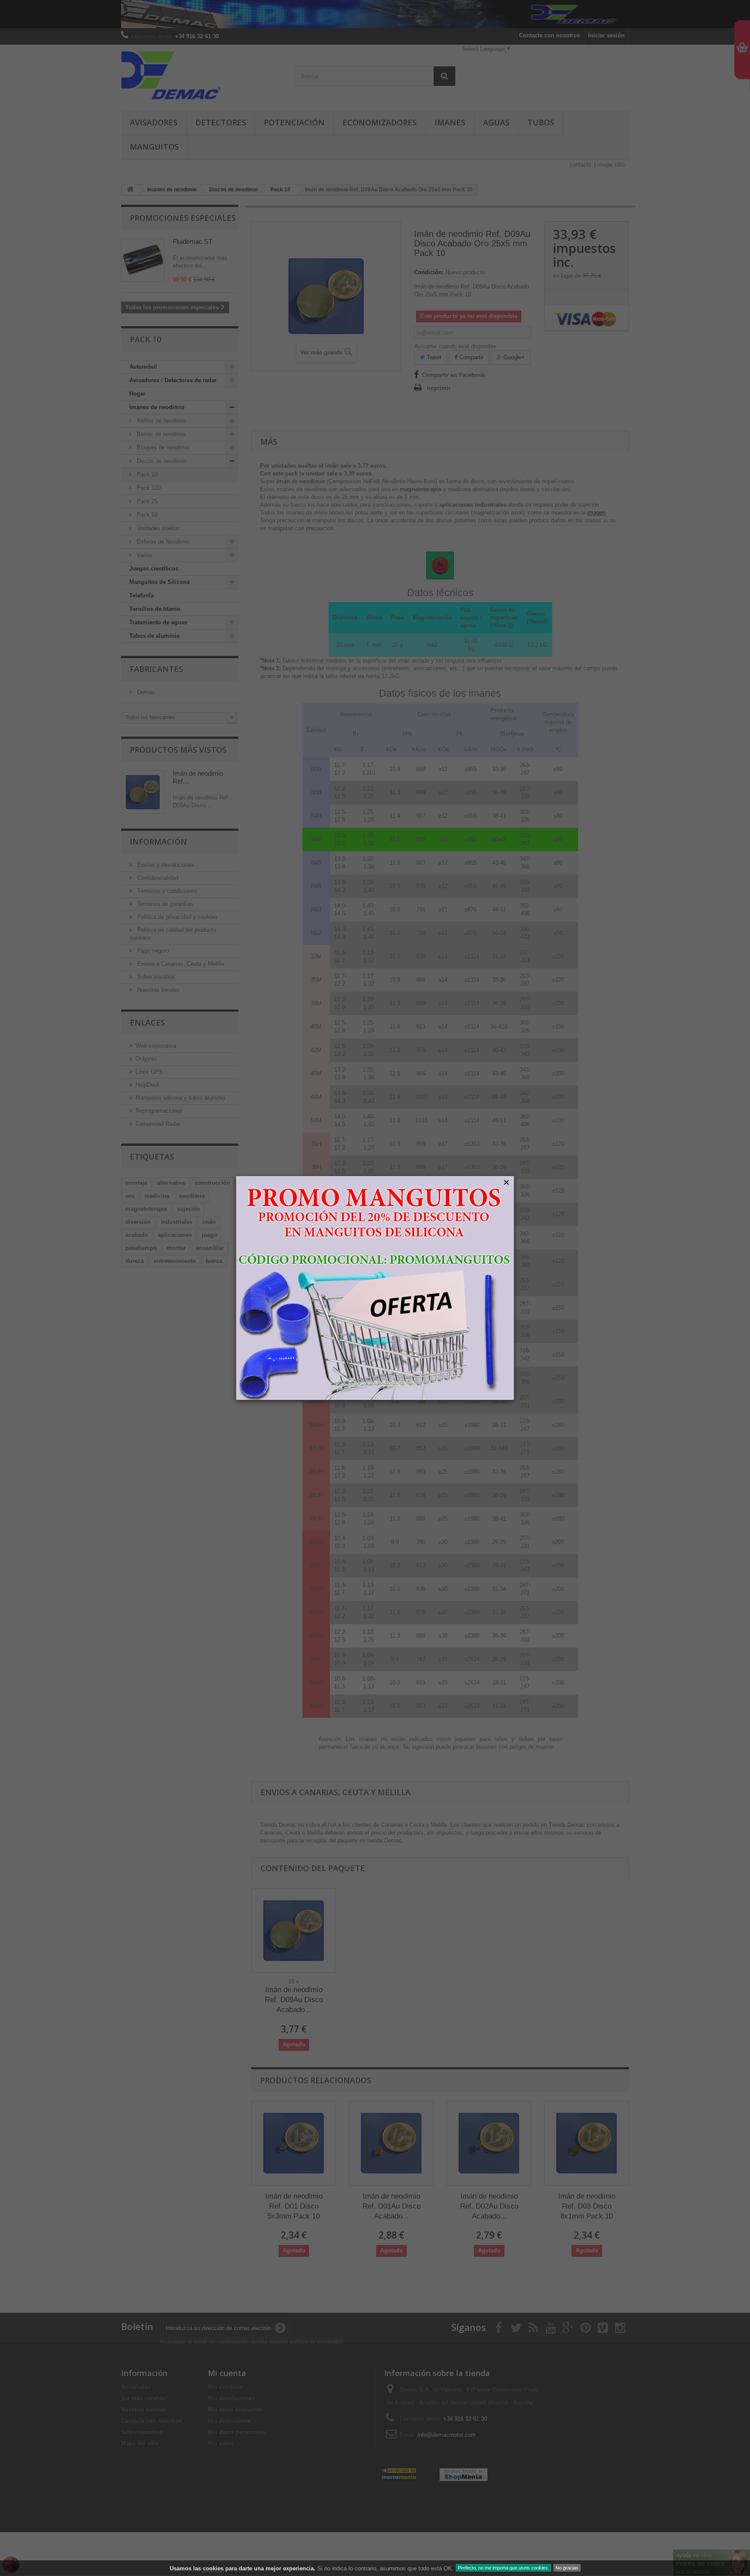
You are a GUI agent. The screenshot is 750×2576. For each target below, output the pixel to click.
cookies (213, 2568)
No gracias (567, 2568)
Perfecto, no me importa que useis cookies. (503, 2568)
